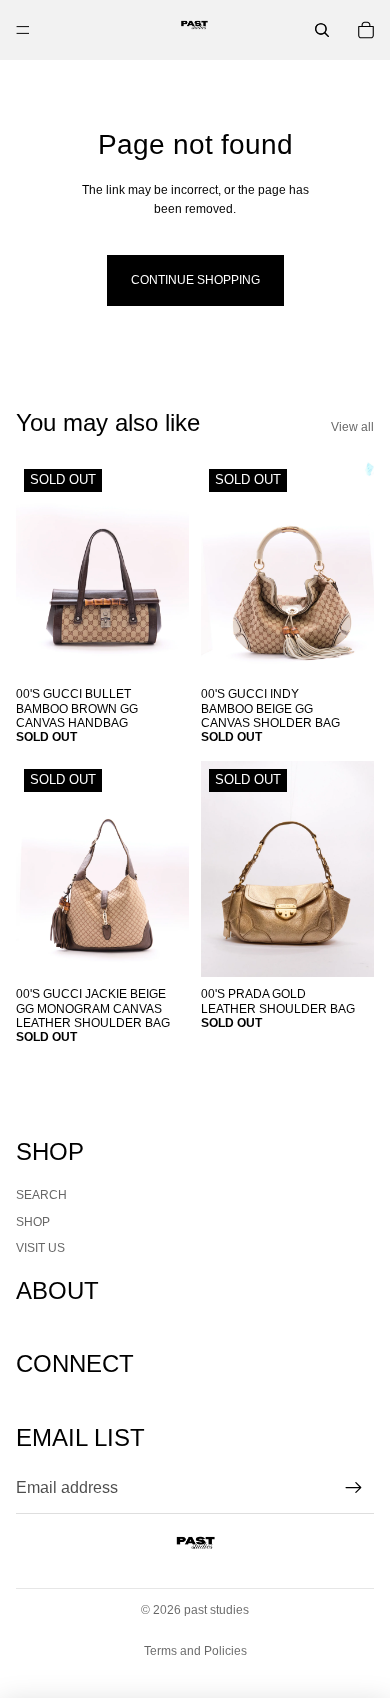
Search (41, 1195)
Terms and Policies (195, 1651)
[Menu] (23, 30)
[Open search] (322, 30)
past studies (216, 1610)
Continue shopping (195, 280)
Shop (33, 1222)
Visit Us (40, 1248)
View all (352, 427)
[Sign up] (354, 1488)
